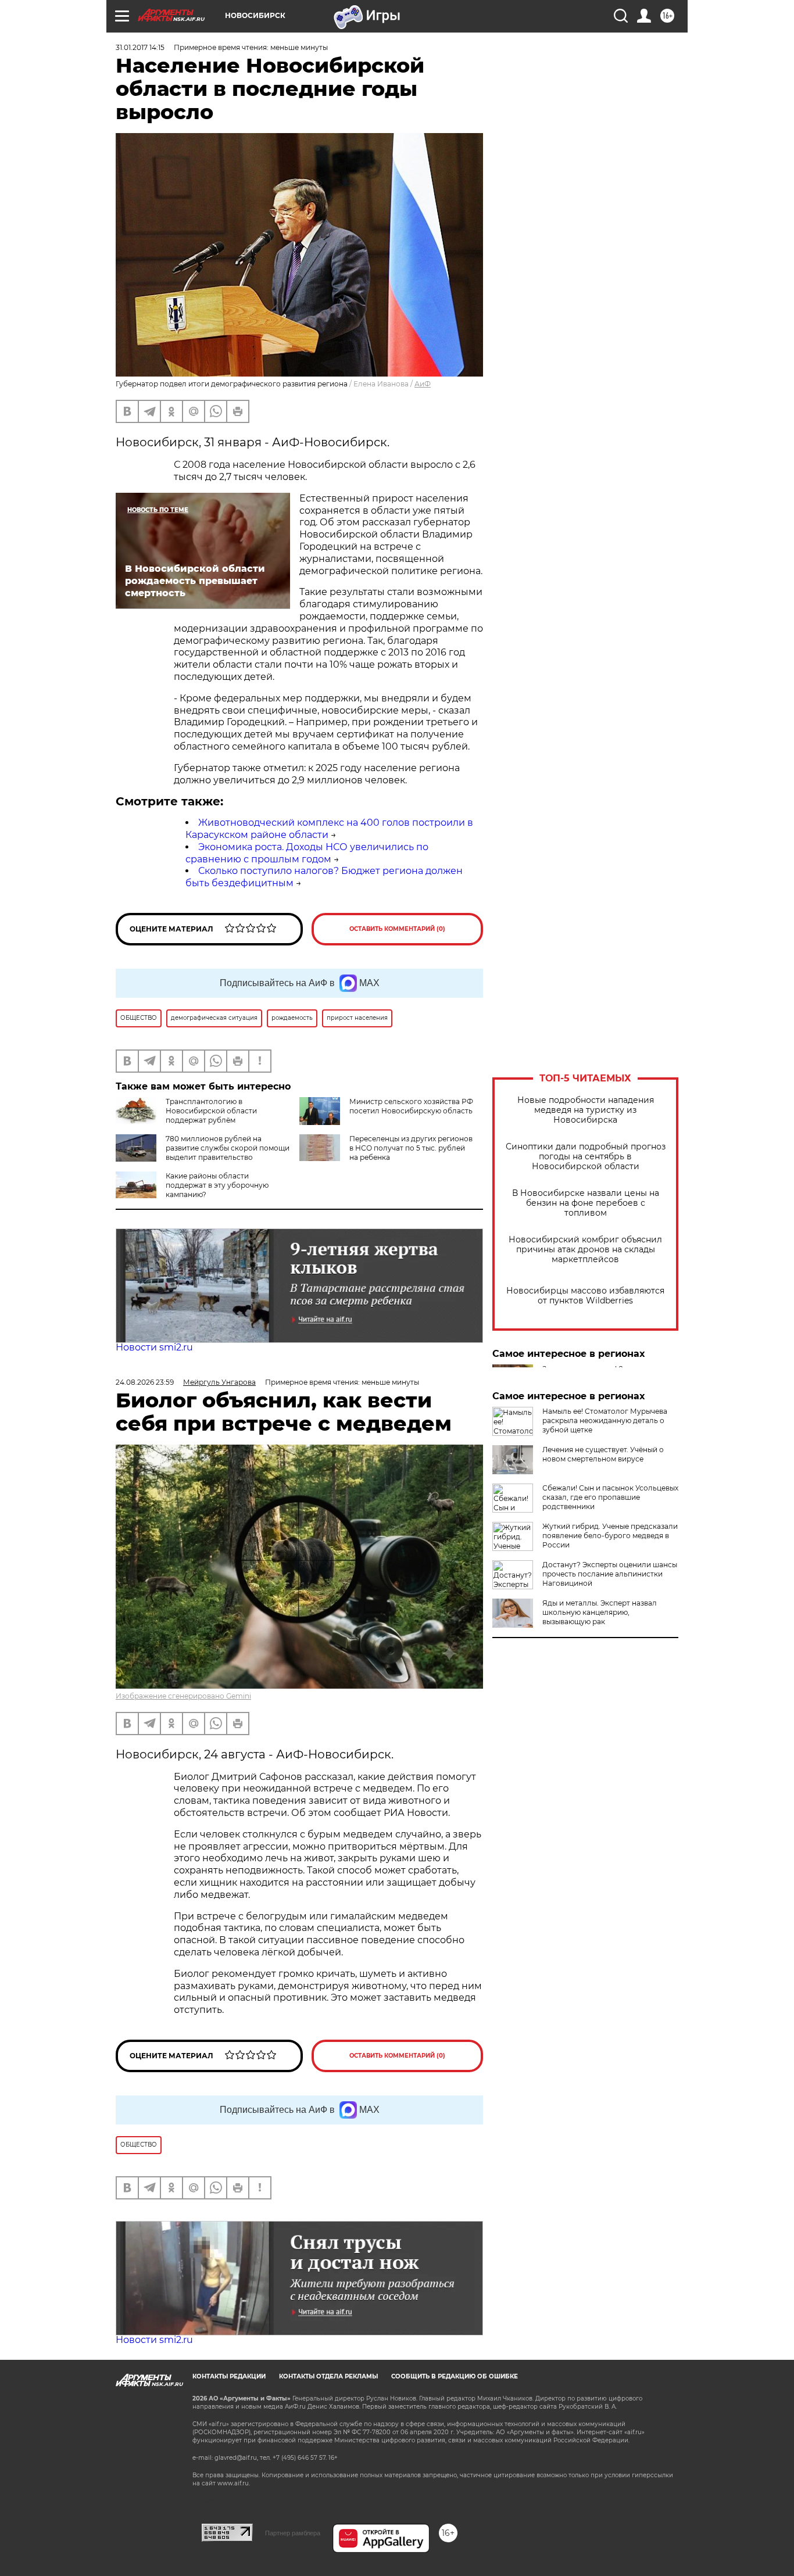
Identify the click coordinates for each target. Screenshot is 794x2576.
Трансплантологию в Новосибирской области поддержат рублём (211, 1111)
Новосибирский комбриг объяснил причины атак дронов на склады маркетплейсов (585, 1250)
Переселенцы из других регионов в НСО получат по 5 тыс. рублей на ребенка (411, 1148)
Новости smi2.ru (154, 1347)
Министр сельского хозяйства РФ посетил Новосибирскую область (411, 1106)
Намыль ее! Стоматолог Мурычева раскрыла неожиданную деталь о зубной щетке (605, 1420)
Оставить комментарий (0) (397, 929)
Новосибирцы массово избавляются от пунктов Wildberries (585, 1296)
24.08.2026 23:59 (145, 1382)
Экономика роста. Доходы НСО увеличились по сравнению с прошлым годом (307, 853)
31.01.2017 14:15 (140, 47)
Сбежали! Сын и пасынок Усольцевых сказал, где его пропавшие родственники (610, 1497)
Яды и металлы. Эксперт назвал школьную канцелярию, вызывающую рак (600, 1612)
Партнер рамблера (293, 2533)
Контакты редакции (229, 2376)
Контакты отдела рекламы (328, 2376)
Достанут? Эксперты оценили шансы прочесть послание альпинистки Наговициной (610, 1574)
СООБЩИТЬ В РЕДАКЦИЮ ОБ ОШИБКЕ (455, 2376)
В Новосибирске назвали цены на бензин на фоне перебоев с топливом (586, 1203)
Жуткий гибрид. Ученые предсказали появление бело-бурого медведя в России (610, 1536)
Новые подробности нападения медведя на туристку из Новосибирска (586, 1110)
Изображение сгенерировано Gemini (183, 1696)
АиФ (423, 384)
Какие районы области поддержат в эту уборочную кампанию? (217, 1185)
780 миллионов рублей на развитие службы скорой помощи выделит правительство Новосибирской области (203, 1153)
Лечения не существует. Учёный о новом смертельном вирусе (603, 1454)
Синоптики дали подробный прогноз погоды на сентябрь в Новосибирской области (586, 1157)
